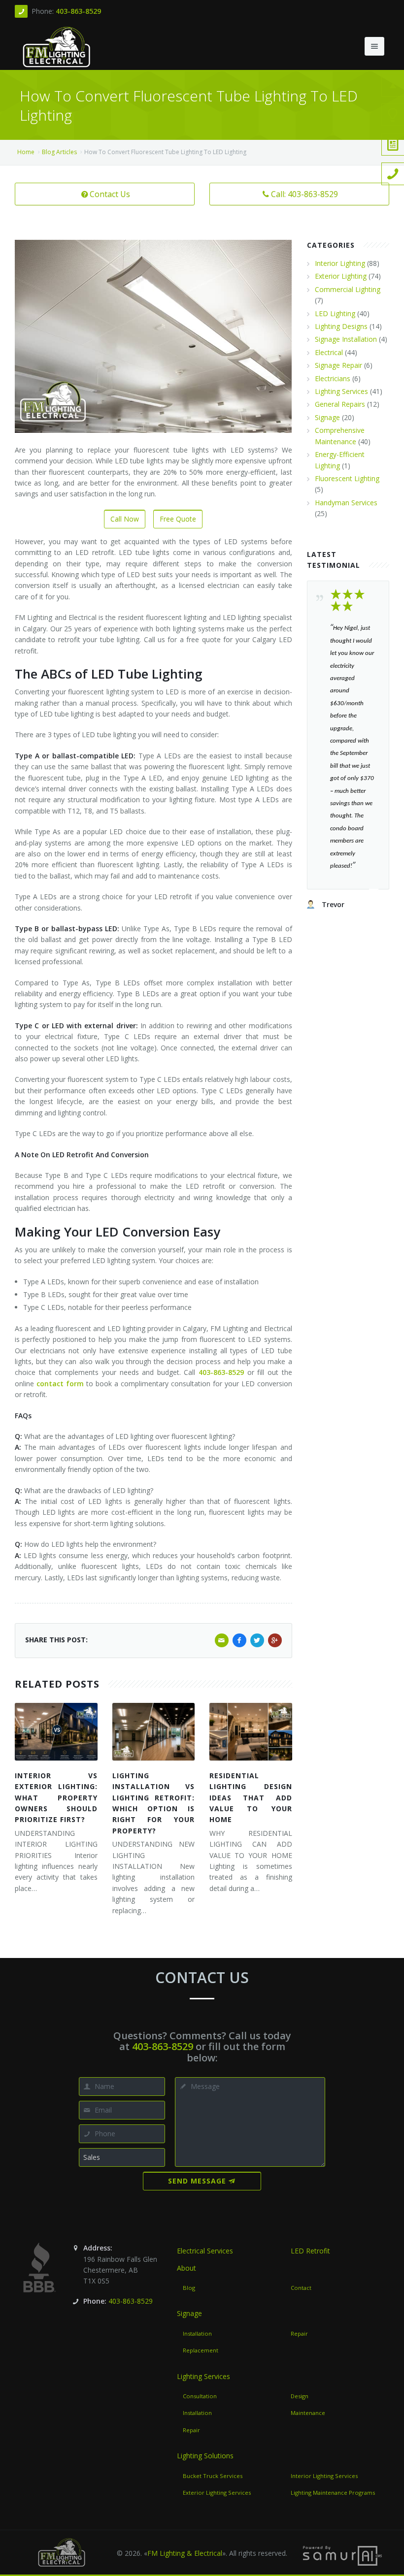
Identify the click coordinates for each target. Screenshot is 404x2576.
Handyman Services (346, 503)
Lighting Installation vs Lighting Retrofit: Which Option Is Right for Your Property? (154, 1803)
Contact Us (110, 194)
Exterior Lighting (341, 276)
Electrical (329, 352)
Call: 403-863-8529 (304, 194)
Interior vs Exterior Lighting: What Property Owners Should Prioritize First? (56, 1798)
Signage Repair (338, 365)
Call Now (125, 519)
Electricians (333, 378)
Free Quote (178, 519)
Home (26, 152)
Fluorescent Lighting (347, 478)
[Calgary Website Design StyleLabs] (342, 2555)
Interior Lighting (340, 263)
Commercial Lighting (348, 289)
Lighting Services (341, 391)
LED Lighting (335, 313)
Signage (327, 417)
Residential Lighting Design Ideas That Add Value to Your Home (251, 1798)
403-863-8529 (78, 11)
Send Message (197, 2181)
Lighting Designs (341, 326)
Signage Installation (346, 339)
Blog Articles (59, 152)
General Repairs (340, 404)
